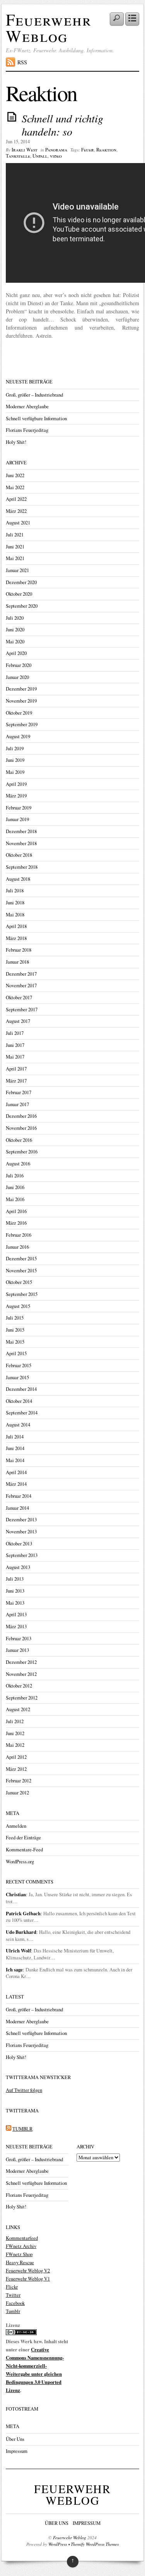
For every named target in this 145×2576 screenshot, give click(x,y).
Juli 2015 (15, 1318)
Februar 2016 (19, 1235)
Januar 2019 (17, 819)
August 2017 (18, 1021)
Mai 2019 (15, 772)
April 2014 (16, 1472)
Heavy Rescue (20, 2262)
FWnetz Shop (19, 2254)
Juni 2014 (15, 1448)
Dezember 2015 (21, 1259)
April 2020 (16, 653)
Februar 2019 (19, 808)
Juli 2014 (15, 1437)
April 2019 (16, 784)
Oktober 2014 (19, 1401)
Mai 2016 (15, 1199)
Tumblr (13, 2311)
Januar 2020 (17, 677)
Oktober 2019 (19, 713)
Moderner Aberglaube (27, 406)
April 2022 (16, 499)
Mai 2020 (15, 642)
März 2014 (16, 1484)
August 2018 (18, 879)
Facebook (15, 2303)
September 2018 (22, 867)
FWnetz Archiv (21, 2246)
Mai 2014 (15, 1460)
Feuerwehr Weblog (49, 27)
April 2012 (16, 1757)
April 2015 (16, 1353)
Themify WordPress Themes (95, 2544)
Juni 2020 (15, 630)
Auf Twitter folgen (24, 2090)
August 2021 (18, 523)
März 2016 (16, 1223)
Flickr (12, 2287)
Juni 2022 (15, 475)
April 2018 (16, 926)
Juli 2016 (15, 1176)
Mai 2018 (15, 915)
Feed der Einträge (23, 1838)
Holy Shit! (16, 442)
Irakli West (25, 150)
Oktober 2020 (19, 594)
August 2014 (18, 1425)
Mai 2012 (15, 1745)
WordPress (58, 2544)
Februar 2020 (19, 665)
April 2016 (16, 1211)
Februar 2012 (19, 1781)
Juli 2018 (15, 891)
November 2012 (21, 1674)
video (56, 156)
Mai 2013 (15, 1603)
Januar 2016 (17, 1247)
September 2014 (22, 1413)
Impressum (17, 2451)
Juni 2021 (15, 547)
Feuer (88, 150)
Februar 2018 (19, 950)
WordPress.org (20, 1862)
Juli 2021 (15, 535)
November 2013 (21, 1532)
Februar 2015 (19, 1365)
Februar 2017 (19, 1092)
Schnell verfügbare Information (36, 418)
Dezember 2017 (21, 974)
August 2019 (18, 736)
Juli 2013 (15, 1579)
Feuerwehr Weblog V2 (28, 2271)
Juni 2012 (15, 1733)
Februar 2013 (19, 1639)
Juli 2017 (15, 1033)
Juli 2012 (15, 1721)
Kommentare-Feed (24, 1850)
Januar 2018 (17, 962)
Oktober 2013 (19, 1544)
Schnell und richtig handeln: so (62, 125)
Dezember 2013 (21, 1520)
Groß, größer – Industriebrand (34, 395)
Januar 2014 (17, 1508)
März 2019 (16, 796)
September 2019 (22, 724)
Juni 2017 (15, 1045)
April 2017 (16, 1069)
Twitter (13, 2295)
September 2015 (22, 1294)
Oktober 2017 (19, 998)
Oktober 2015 (19, 1282)
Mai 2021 (15, 558)
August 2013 (18, 1567)
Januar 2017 (17, 1104)
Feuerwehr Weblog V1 (28, 2279)
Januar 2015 (17, 1377)
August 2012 (18, 1709)
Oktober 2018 (19, 855)
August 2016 (18, 1164)
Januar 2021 (17, 570)
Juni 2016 (15, 1187)
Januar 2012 (17, 1793)
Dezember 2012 (21, 1662)
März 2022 (16, 511)
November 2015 (21, 1271)
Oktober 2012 (19, 1686)
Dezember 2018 (21, 831)
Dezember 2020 (21, 582)
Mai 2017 (15, 1057)
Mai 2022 (15, 487)
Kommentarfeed (22, 2238)
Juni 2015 (15, 1330)
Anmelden (16, 1826)
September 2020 (22, 606)
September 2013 (22, 1555)
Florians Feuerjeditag (27, 430)
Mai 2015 (15, 1342)
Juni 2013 (15, 1591)
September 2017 (22, 1010)
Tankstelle (18, 156)
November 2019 (21, 701)
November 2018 (21, 843)
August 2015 (18, 1306)
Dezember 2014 (21, 1389)
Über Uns (15, 2439)
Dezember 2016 (21, 1116)
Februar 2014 (19, 1496)
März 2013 (16, 1627)
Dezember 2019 (21, 689)
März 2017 (16, 1081)
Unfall (40, 156)
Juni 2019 (15, 760)
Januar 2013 (17, 1650)
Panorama (56, 150)
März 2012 (16, 1769)
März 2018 (16, 938)
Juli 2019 (15, 748)
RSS (22, 62)
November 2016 (21, 1128)
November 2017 (21, 986)
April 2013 (16, 1615)
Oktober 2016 (19, 1140)
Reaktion (106, 150)
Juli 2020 (15, 618)
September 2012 (22, 1698)
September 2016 (22, 1152)
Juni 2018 (15, 903)
